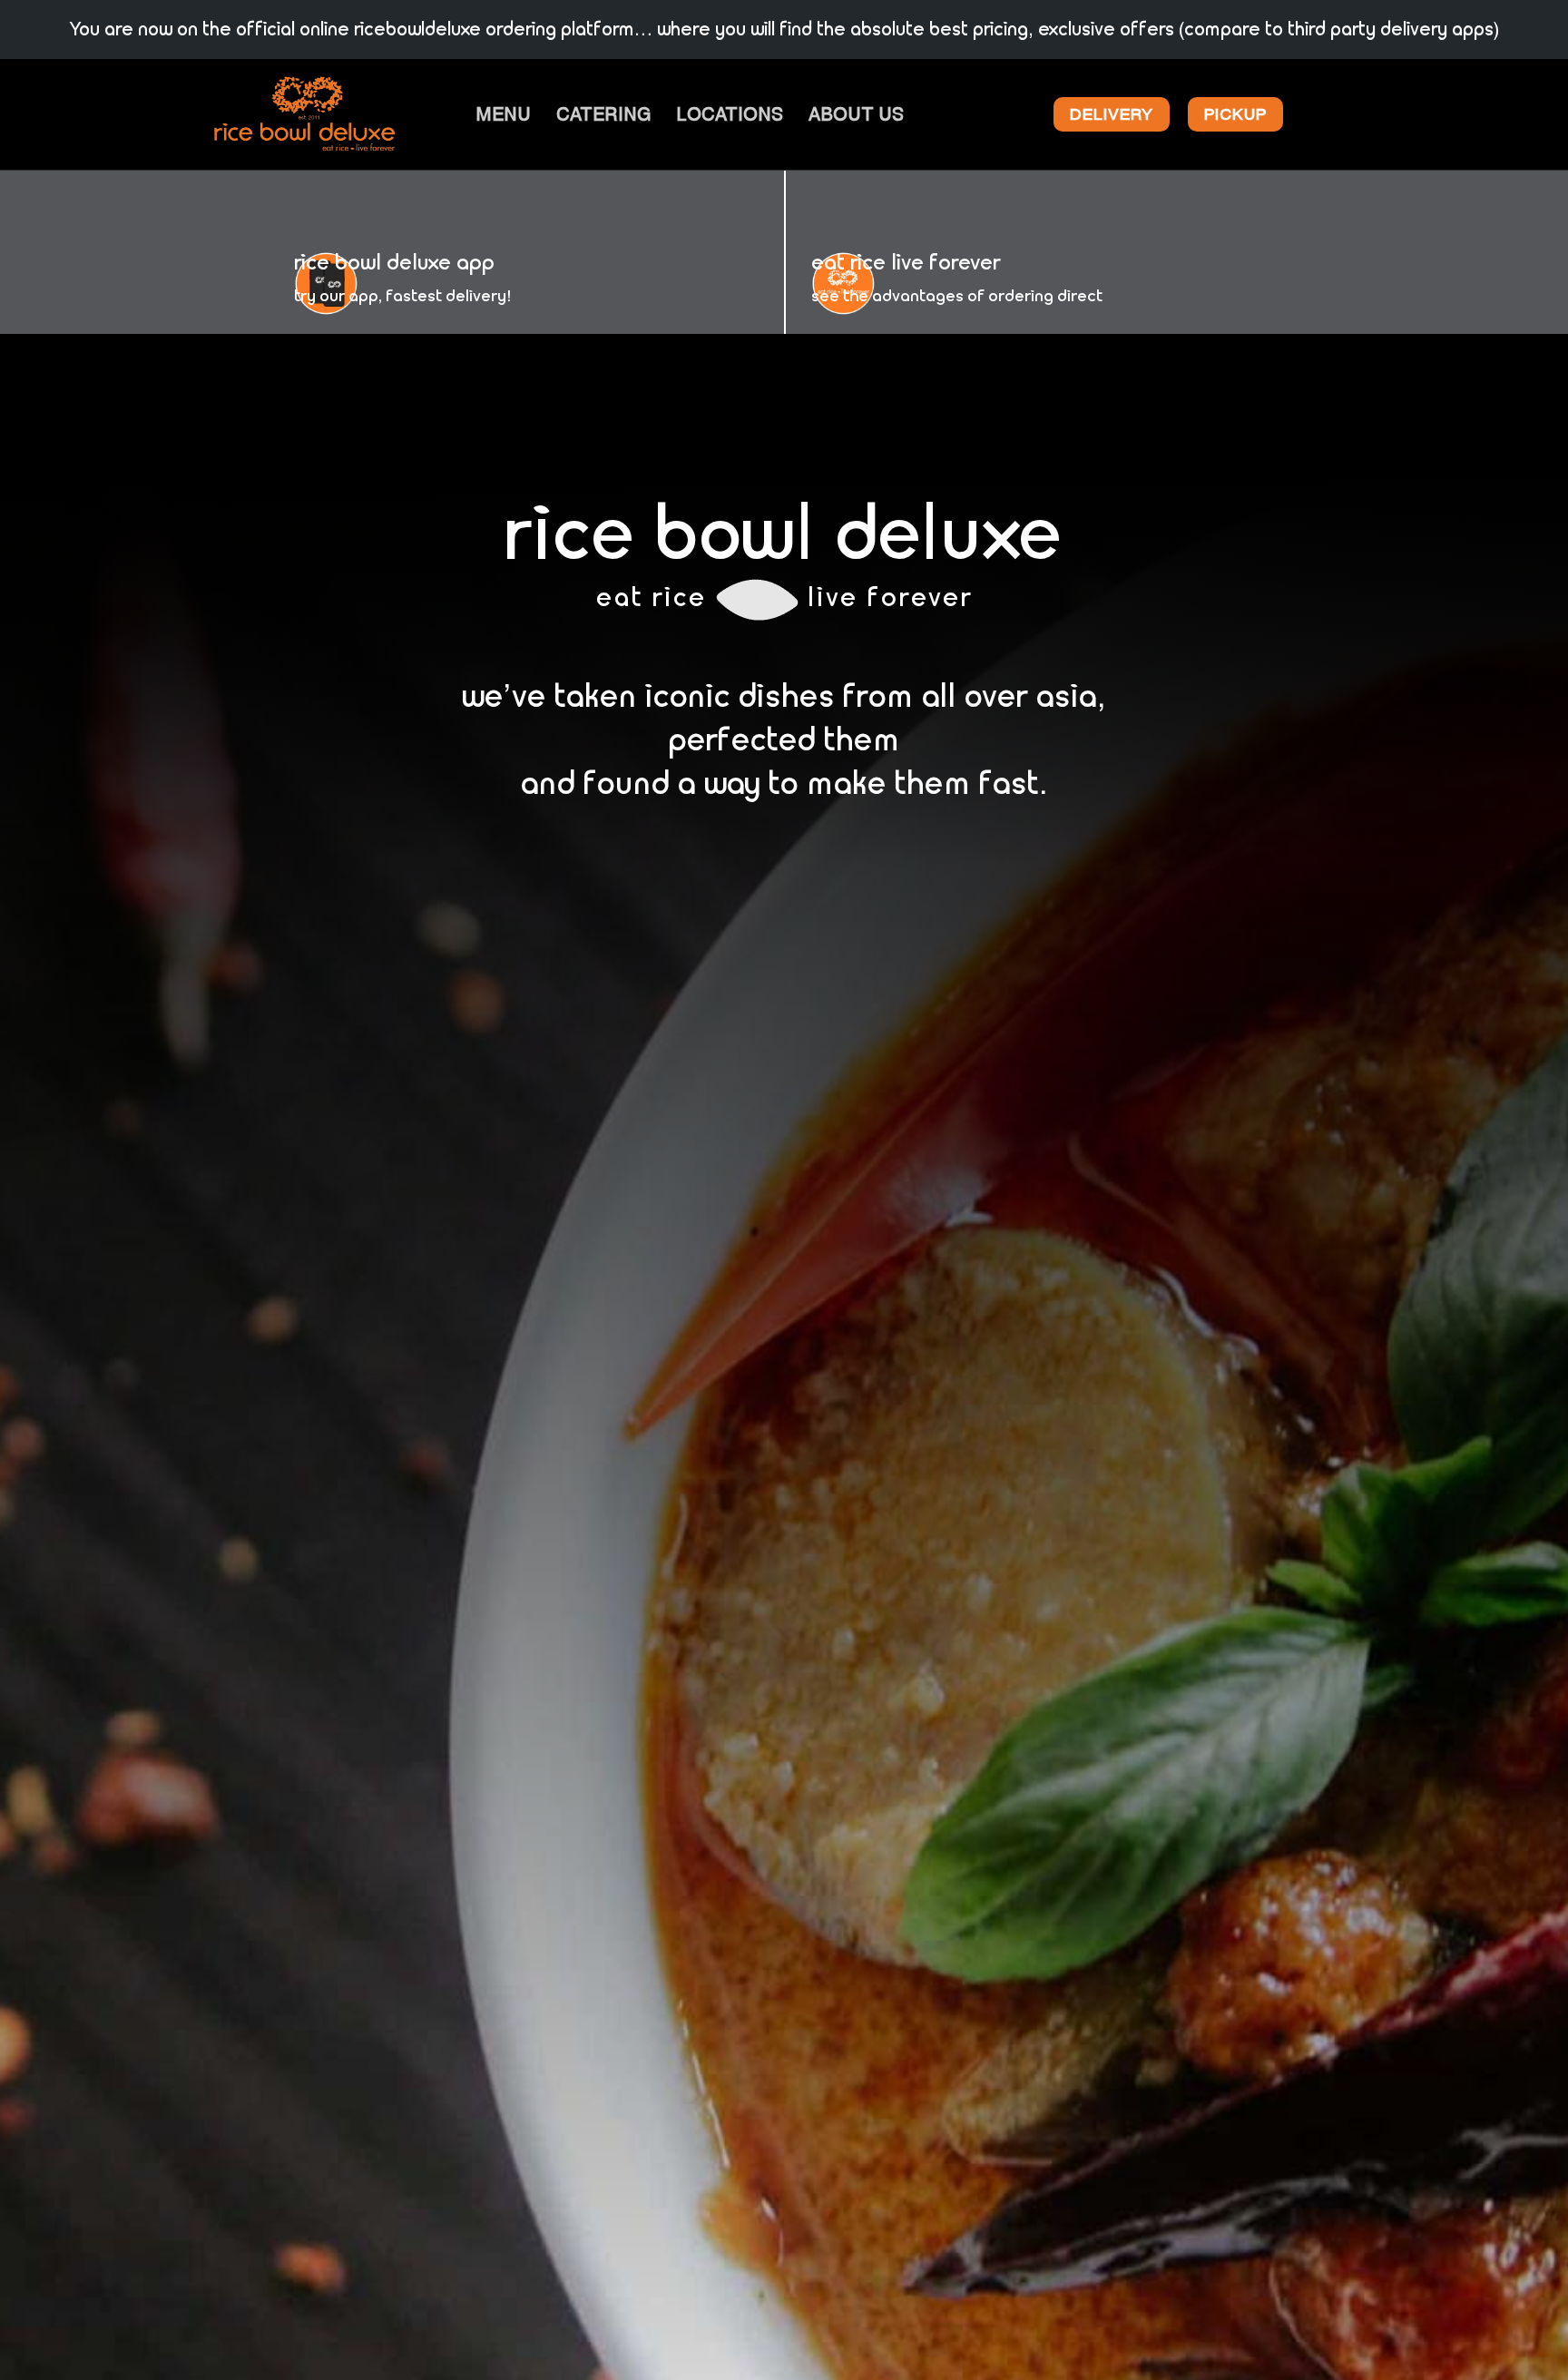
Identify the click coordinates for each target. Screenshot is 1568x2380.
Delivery (1112, 114)
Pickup (1235, 114)
